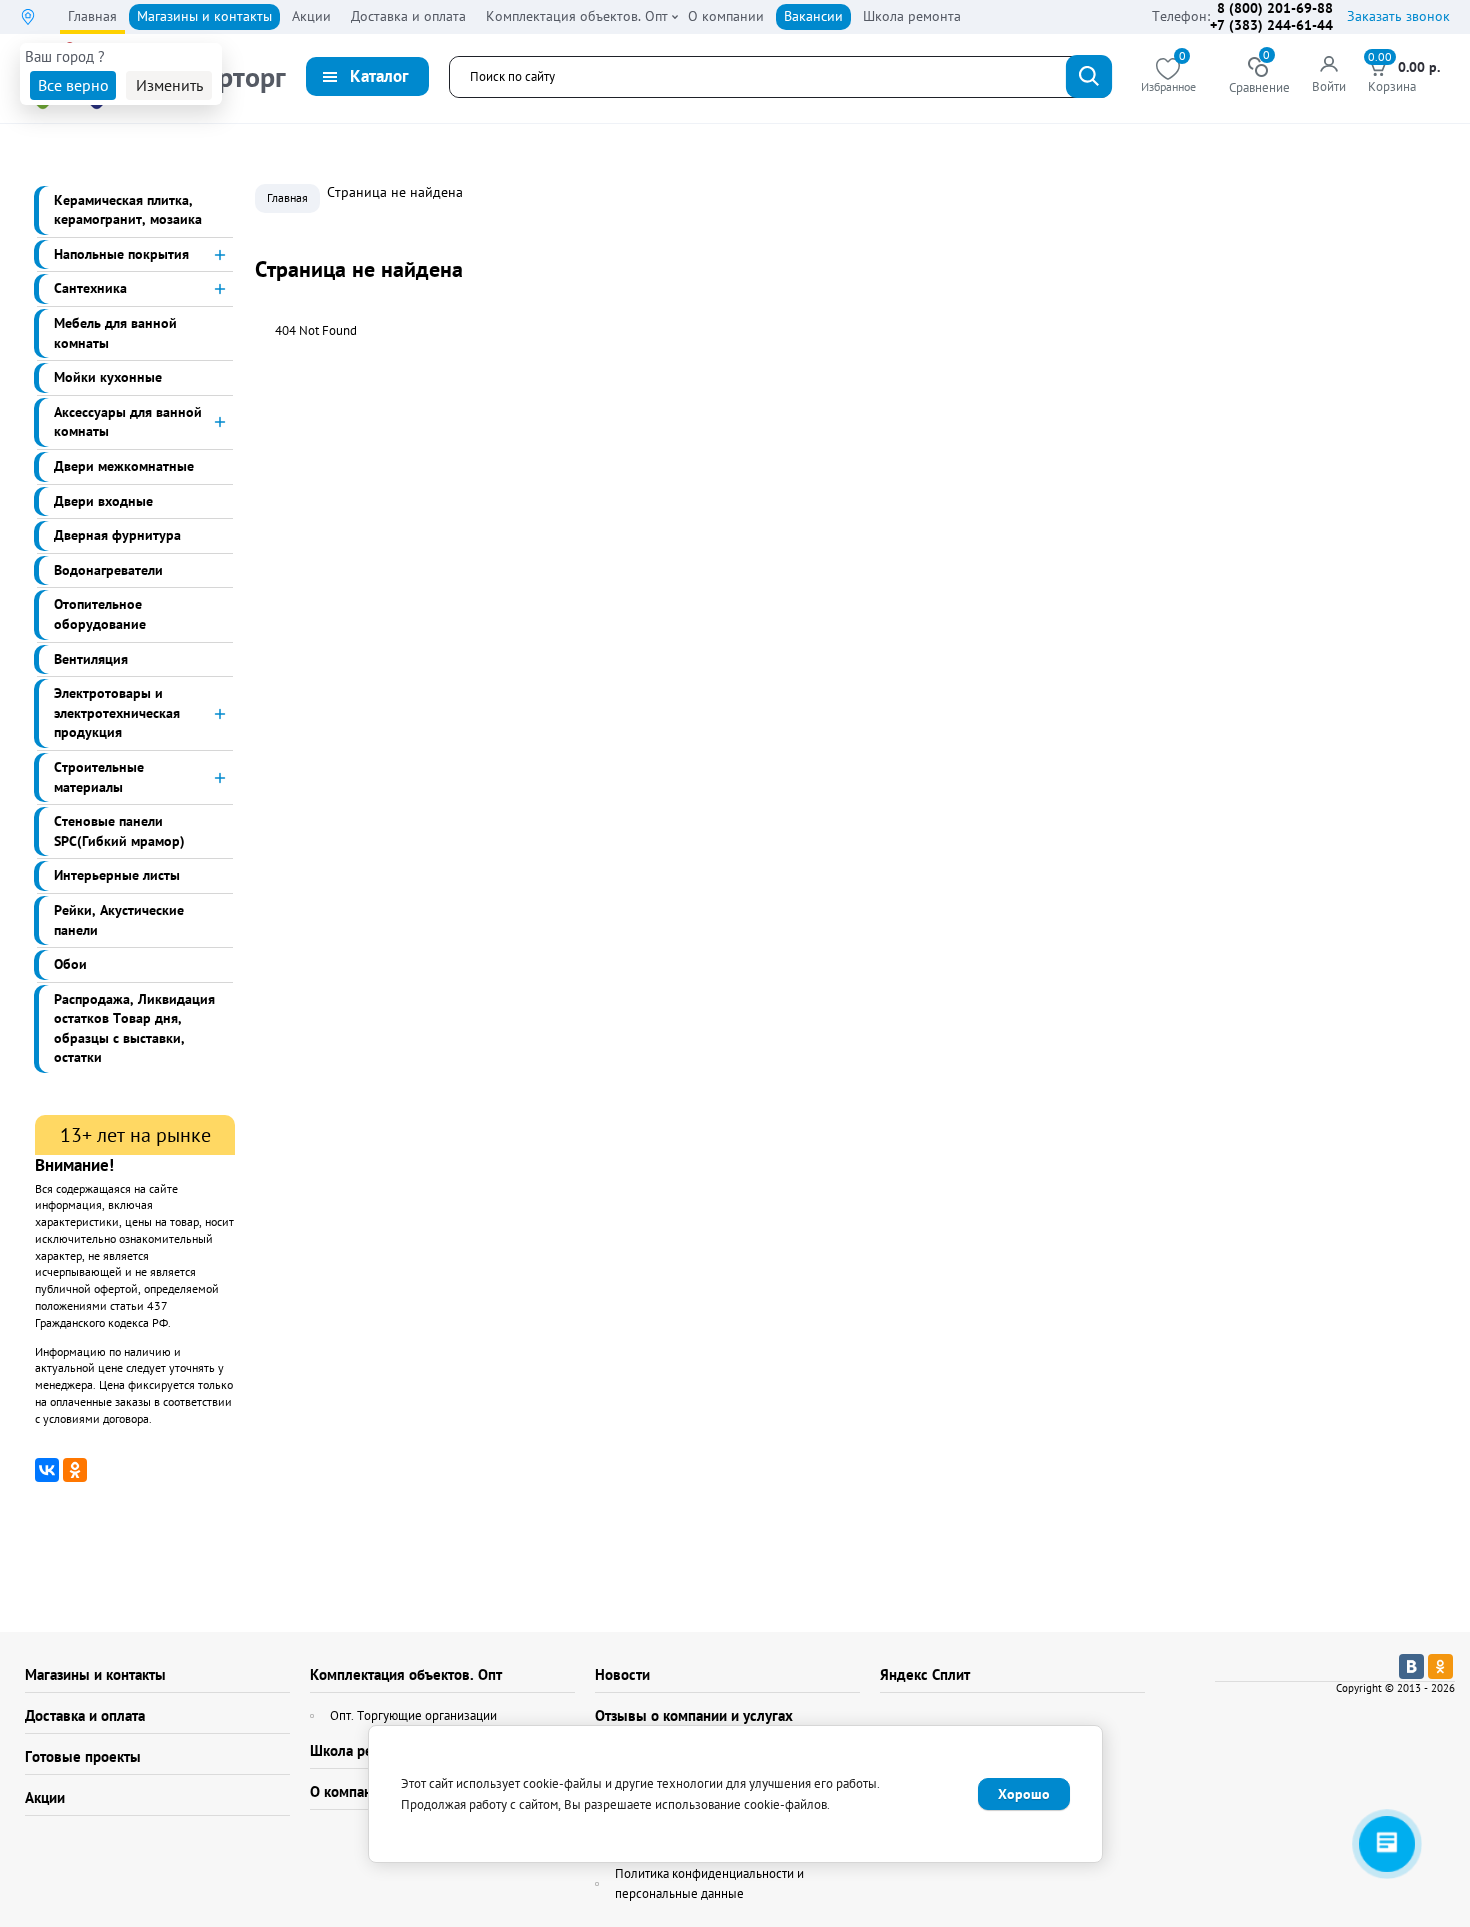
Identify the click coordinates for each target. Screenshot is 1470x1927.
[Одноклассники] (75, 1470)
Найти (1089, 76)
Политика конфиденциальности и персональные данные (709, 1883)
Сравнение (1259, 76)
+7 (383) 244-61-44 (1271, 25)
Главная (287, 197)
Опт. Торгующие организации (413, 1715)
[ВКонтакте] (47, 1470)
